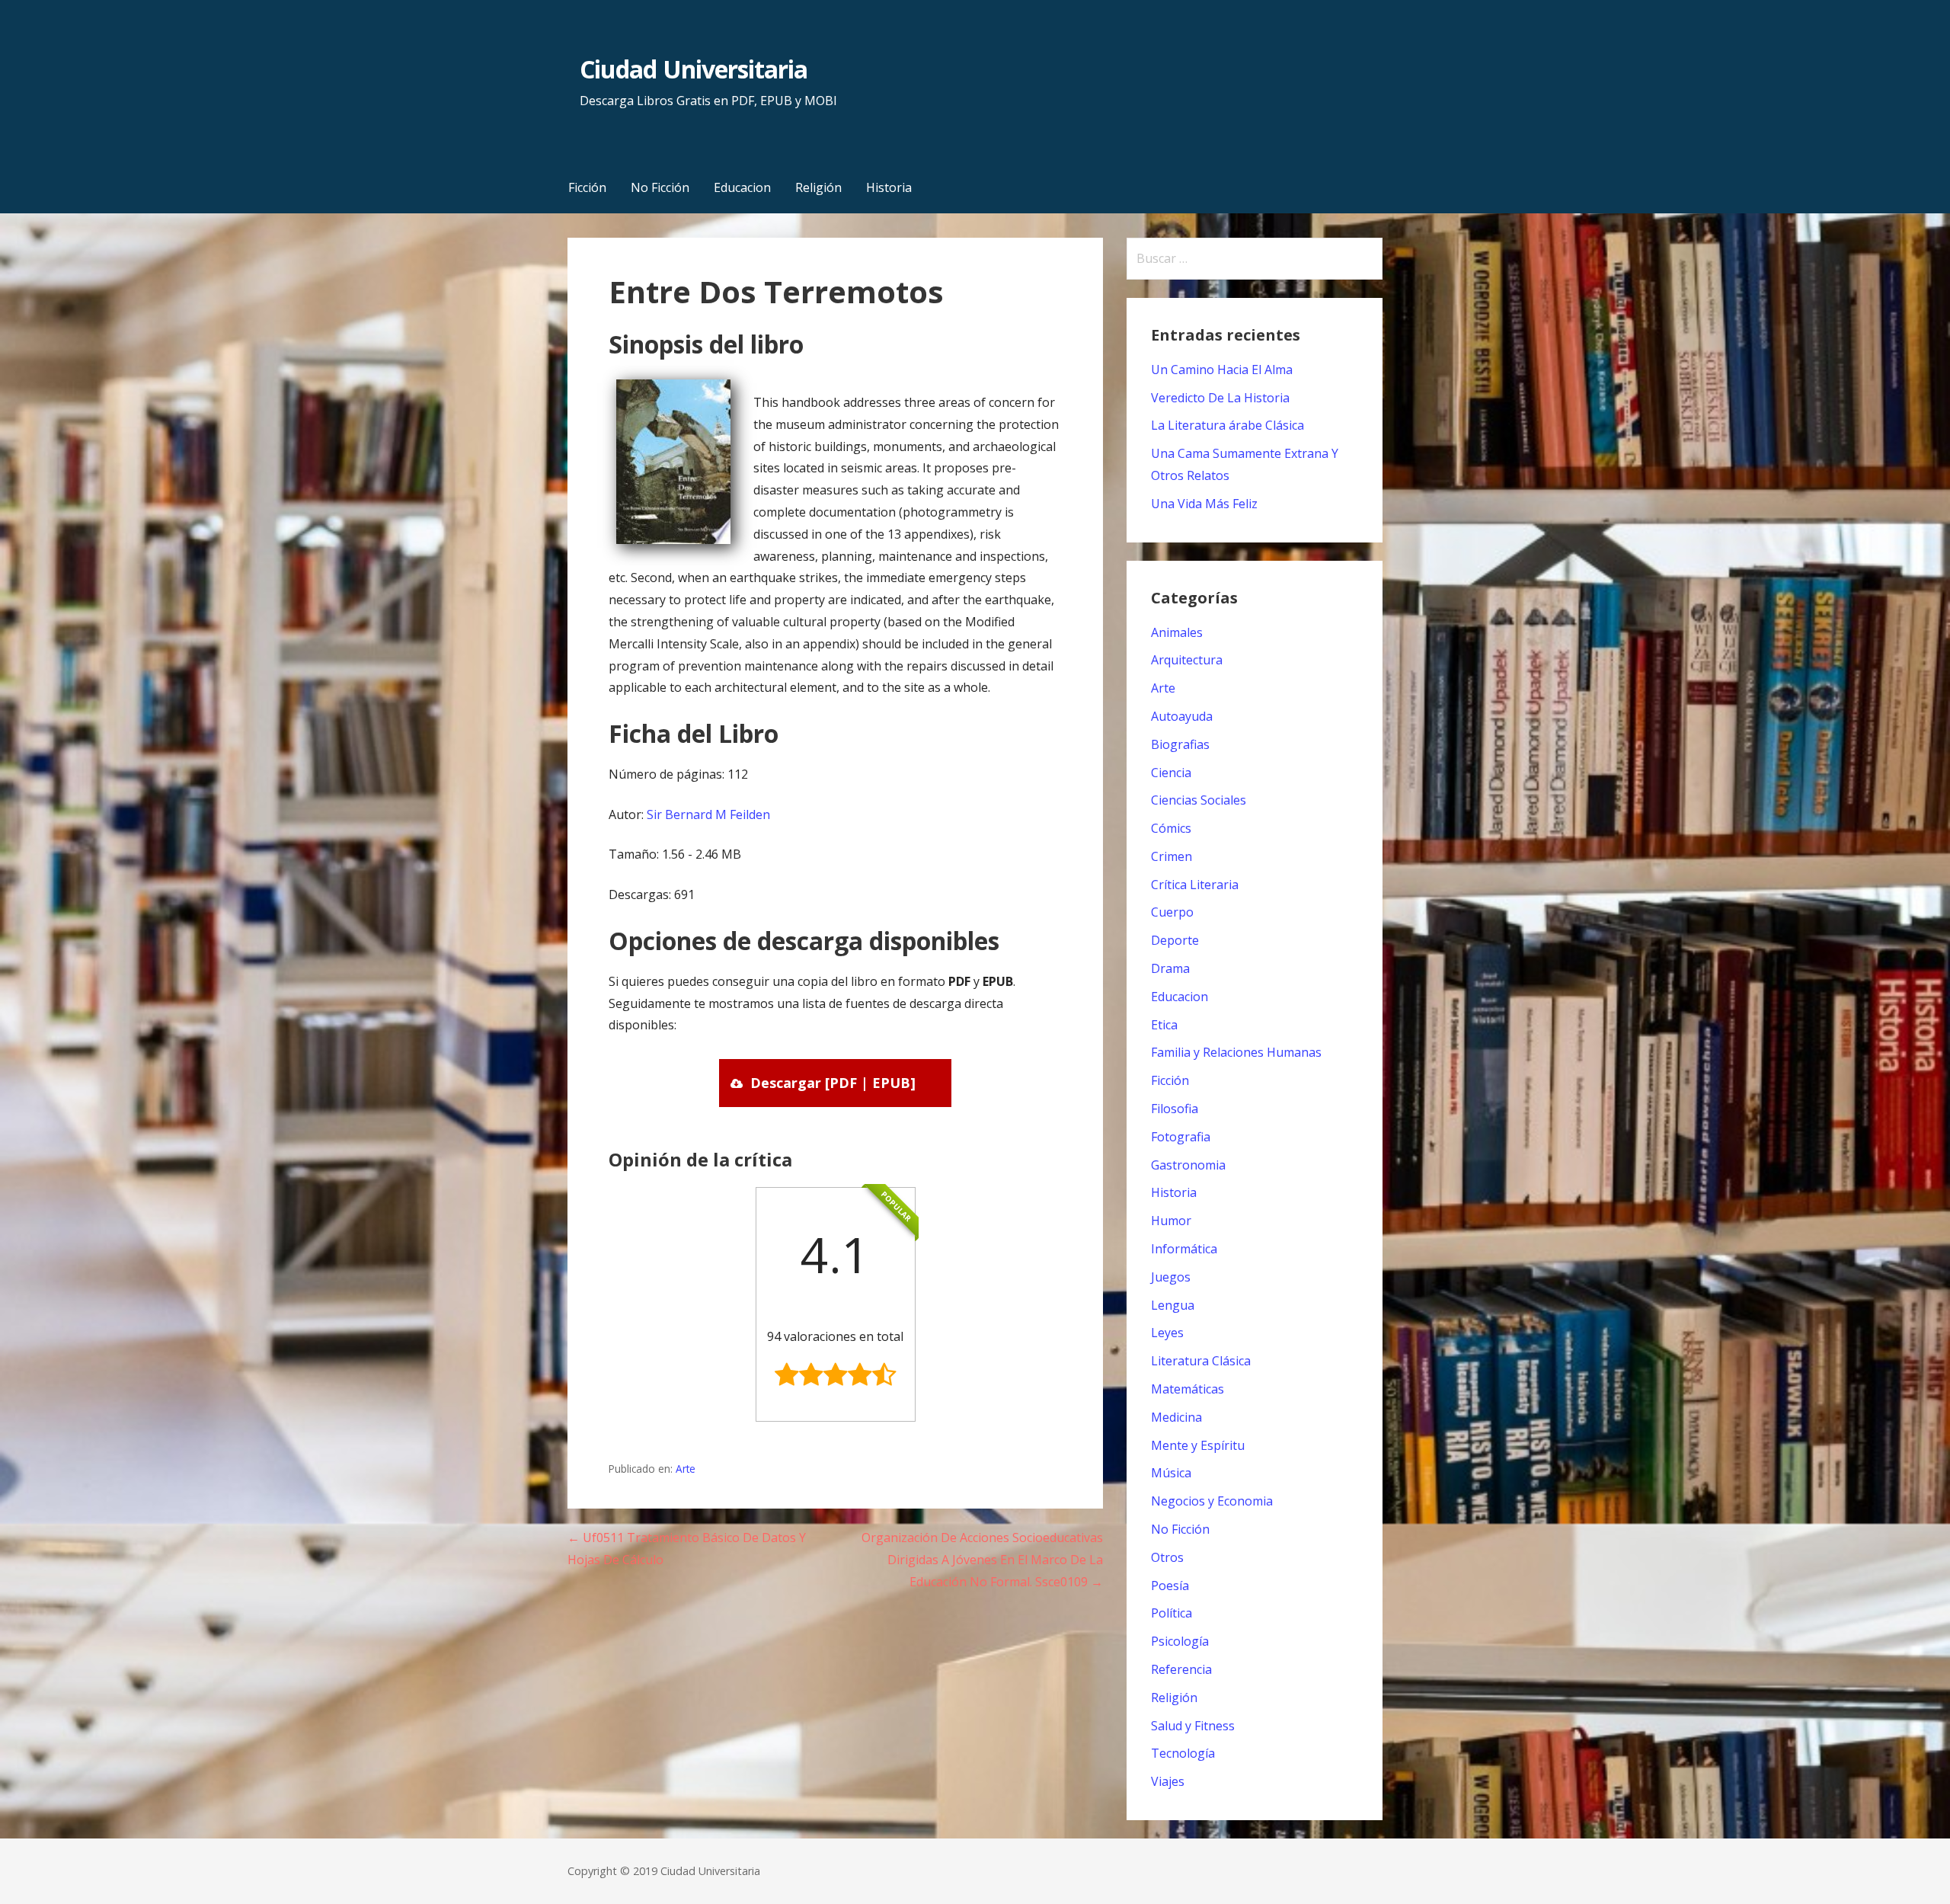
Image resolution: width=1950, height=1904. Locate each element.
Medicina (1176, 1417)
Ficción (587, 187)
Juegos (1171, 1277)
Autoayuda (1182, 716)
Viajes (1168, 1781)
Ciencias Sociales (1199, 800)
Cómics (1171, 828)
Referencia (1181, 1669)
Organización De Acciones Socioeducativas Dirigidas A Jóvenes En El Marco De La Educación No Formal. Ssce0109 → (982, 1560)
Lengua (1173, 1305)
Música (1171, 1473)
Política (1172, 1613)
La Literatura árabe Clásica (1228, 425)
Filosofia (1175, 1109)
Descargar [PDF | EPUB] (833, 1083)
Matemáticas (1188, 1389)
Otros (1167, 1557)
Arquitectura (1187, 660)
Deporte (1175, 940)
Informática (1184, 1249)
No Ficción (660, 187)
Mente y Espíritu (1198, 1445)
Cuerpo (1172, 912)
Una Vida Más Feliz (1204, 504)
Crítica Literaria (1195, 885)
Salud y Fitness (1193, 1726)
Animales (1177, 632)
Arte (686, 1469)
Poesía (1170, 1586)
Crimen (1172, 856)
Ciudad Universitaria (694, 69)
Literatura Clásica (1201, 1361)
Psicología (1180, 1641)
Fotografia (1181, 1137)
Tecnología (1183, 1753)
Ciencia (1171, 773)
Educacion (742, 187)
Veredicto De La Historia (1220, 398)
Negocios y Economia (1212, 1501)
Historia (889, 187)
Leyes (1167, 1333)
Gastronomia (1188, 1165)
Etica (1164, 1025)
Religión (818, 187)
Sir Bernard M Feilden (708, 814)
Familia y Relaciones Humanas (1236, 1052)
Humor (1171, 1221)
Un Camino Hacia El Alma (1222, 370)
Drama (1170, 968)
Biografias (1180, 744)
